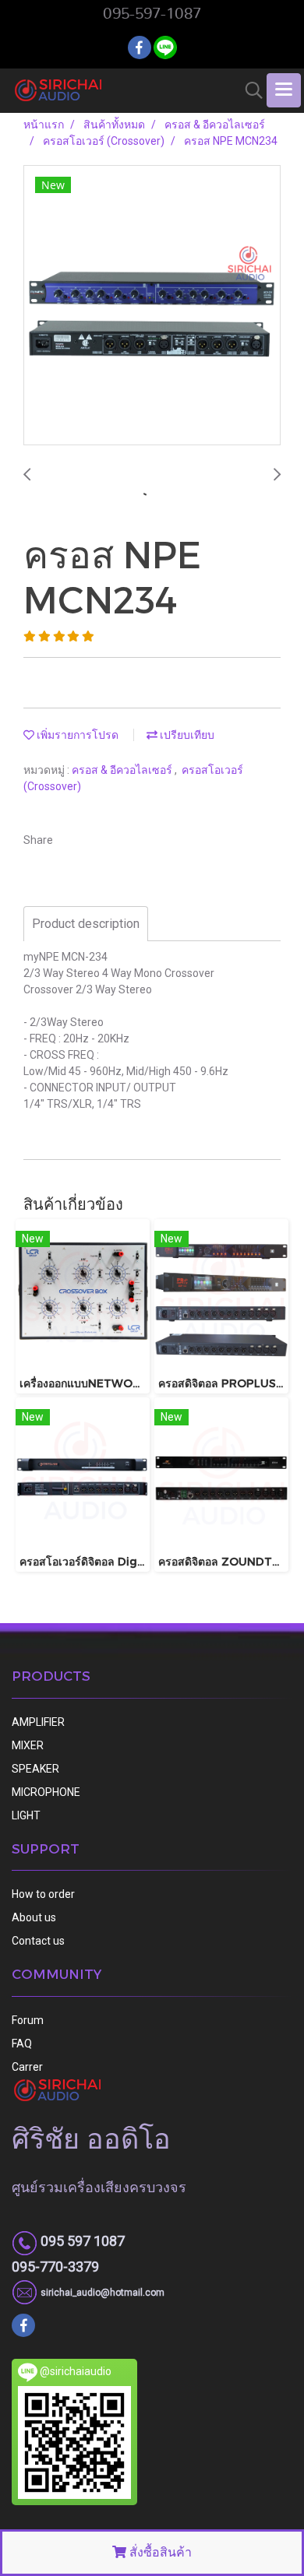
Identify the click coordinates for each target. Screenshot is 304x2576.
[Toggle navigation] (284, 90)
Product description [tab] (86, 924)
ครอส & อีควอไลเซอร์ (123, 770)
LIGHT (26, 1815)
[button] (249, 90)
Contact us (38, 1941)
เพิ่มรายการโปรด (76, 735)
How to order (43, 1894)
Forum (28, 2020)
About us (34, 1917)
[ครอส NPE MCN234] (152, 306)
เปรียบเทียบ (186, 735)
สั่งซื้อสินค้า (159, 2552)
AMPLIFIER (38, 1722)
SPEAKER (35, 1769)
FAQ (22, 2044)
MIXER (28, 1745)
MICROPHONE (46, 1792)
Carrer (27, 2067)
